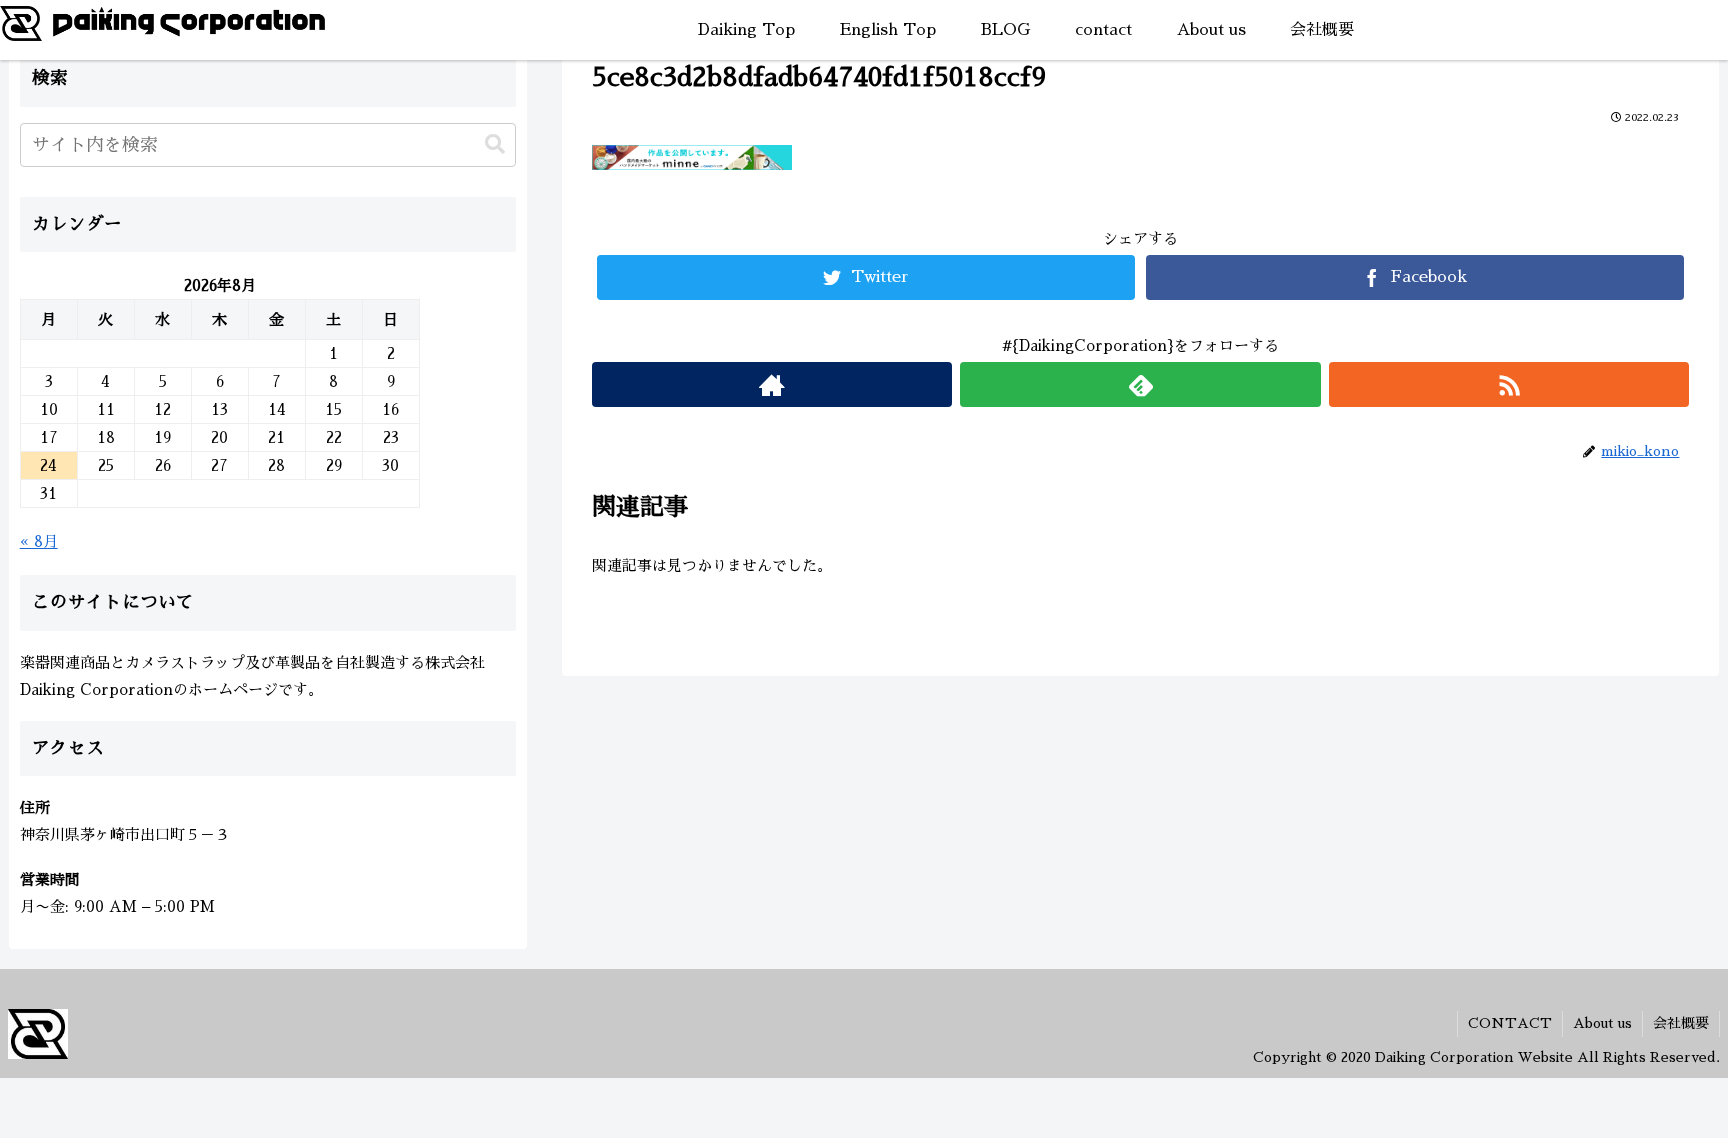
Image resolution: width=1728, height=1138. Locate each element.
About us (1602, 1023)
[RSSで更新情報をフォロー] (1509, 384)
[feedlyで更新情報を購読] (1140, 384)
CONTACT (1510, 1023)
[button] (495, 144)
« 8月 (39, 541)
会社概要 (1681, 1023)
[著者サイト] (772, 384)
